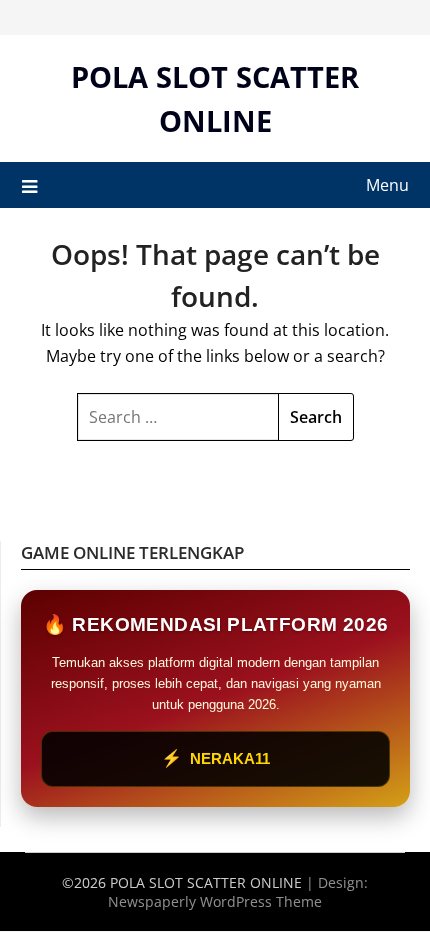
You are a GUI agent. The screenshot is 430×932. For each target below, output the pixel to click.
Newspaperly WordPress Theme (215, 901)
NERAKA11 (215, 758)
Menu (387, 185)
